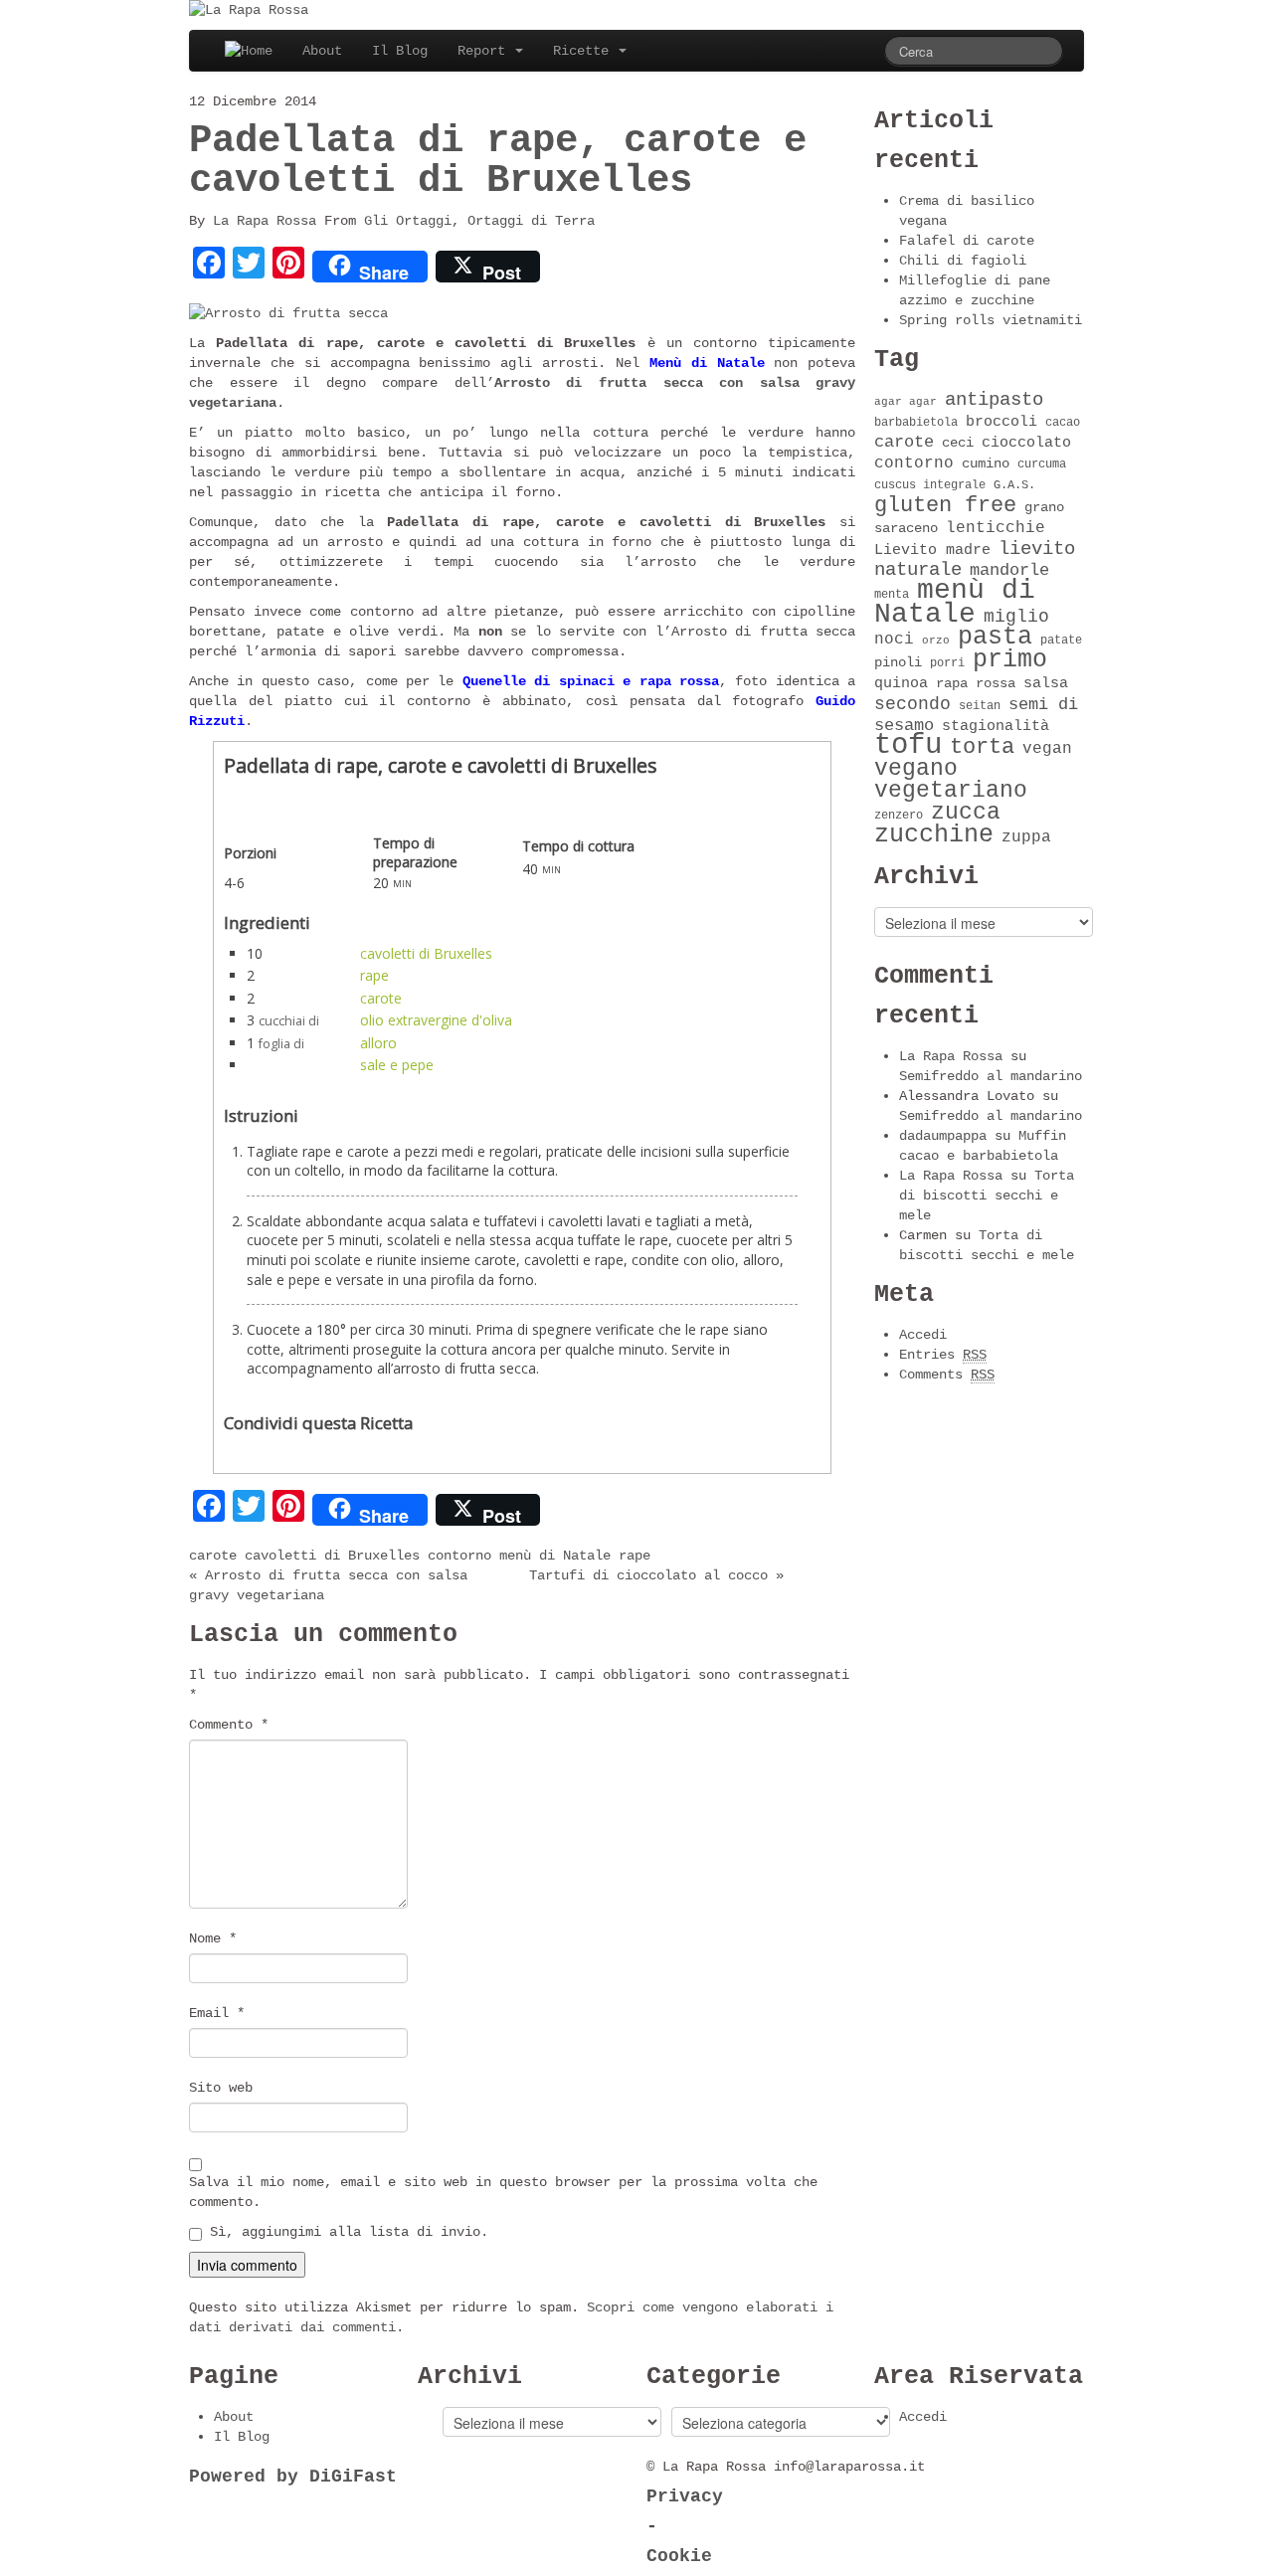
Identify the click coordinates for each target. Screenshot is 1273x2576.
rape (374, 975)
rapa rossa (976, 684)
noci (894, 640)
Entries (943, 1355)
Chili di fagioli (963, 261)
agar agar (906, 402)
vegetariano (951, 791)
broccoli (1001, 422)
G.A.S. (1014, 485)
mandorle (1009, 570)
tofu (908, 745)
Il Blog (400, 51)
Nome (213, 1938)
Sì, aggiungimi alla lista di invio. (345, 2232)
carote (381, 998)
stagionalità (996, 726)
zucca (966, 813)
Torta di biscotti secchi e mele (987, 1196)
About (322, 51)
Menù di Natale (707, 363)
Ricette (585, 51)
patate (1061, 641)
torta (982, 747)
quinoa (901, 683)
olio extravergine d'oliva (436, 1020)
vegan (1047, 749)
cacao (1063, 423)
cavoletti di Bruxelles (426, 953)
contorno (459, 1556)
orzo (936, 641)
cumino (986, 464)
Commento (229, 1725)
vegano (916, 769)
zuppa (1026, 837)
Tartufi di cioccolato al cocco (648, 1575)
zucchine (934, 835)
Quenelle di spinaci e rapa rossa (591, 681)
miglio (1016, 617)
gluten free (945, 505)
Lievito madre (932, 550)
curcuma (1042, 464)
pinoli (898, 663)
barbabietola (916, 423)
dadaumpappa (943, 1136)
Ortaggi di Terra (531, 221)
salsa (1046, 683)
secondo (912, 704)
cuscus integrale (930, 485)
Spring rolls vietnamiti (991, 320)
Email (217, 2013)
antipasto (994, 400)
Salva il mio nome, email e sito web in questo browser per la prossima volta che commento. (503, 2192)
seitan (980, 706)
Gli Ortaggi (408, 221)
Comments (947, 1375)
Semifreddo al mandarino (991, 1076)
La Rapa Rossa (265, 221)
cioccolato (1026, 443)
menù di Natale (555, 1556)
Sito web (221, 2088)
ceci (958, 443)
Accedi (923, 1335)
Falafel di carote (967, 241)
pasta (995, 637)
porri (947, 663)
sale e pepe (397, 1065)
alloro (378, 1043)
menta (892, 595)
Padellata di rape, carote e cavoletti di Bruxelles (498, 161)
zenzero (899, 816)
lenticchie (996, 528)
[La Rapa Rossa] (249, 10)
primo (1010, 660)
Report (485, 51)
